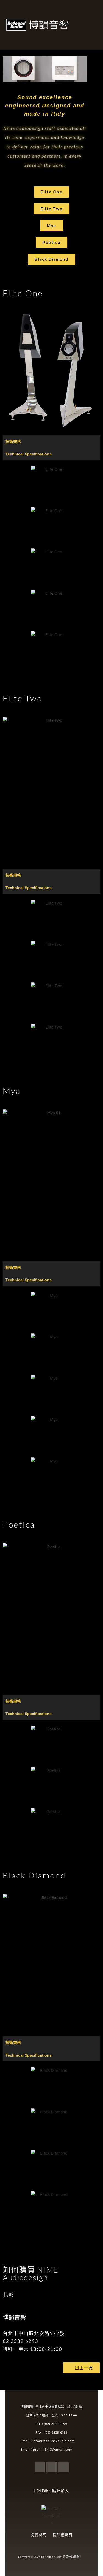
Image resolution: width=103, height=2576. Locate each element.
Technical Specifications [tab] (29, 454)
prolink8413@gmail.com (58, 2449)
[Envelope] (52, 2467)
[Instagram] (63, 2467)
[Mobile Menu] (96, 25)
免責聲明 (39, 2535)
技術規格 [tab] (13, 442)
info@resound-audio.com (58, 2441)
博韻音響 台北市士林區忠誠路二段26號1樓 (51, 2407)
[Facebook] (40, 2467)
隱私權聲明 (63, 2535)
